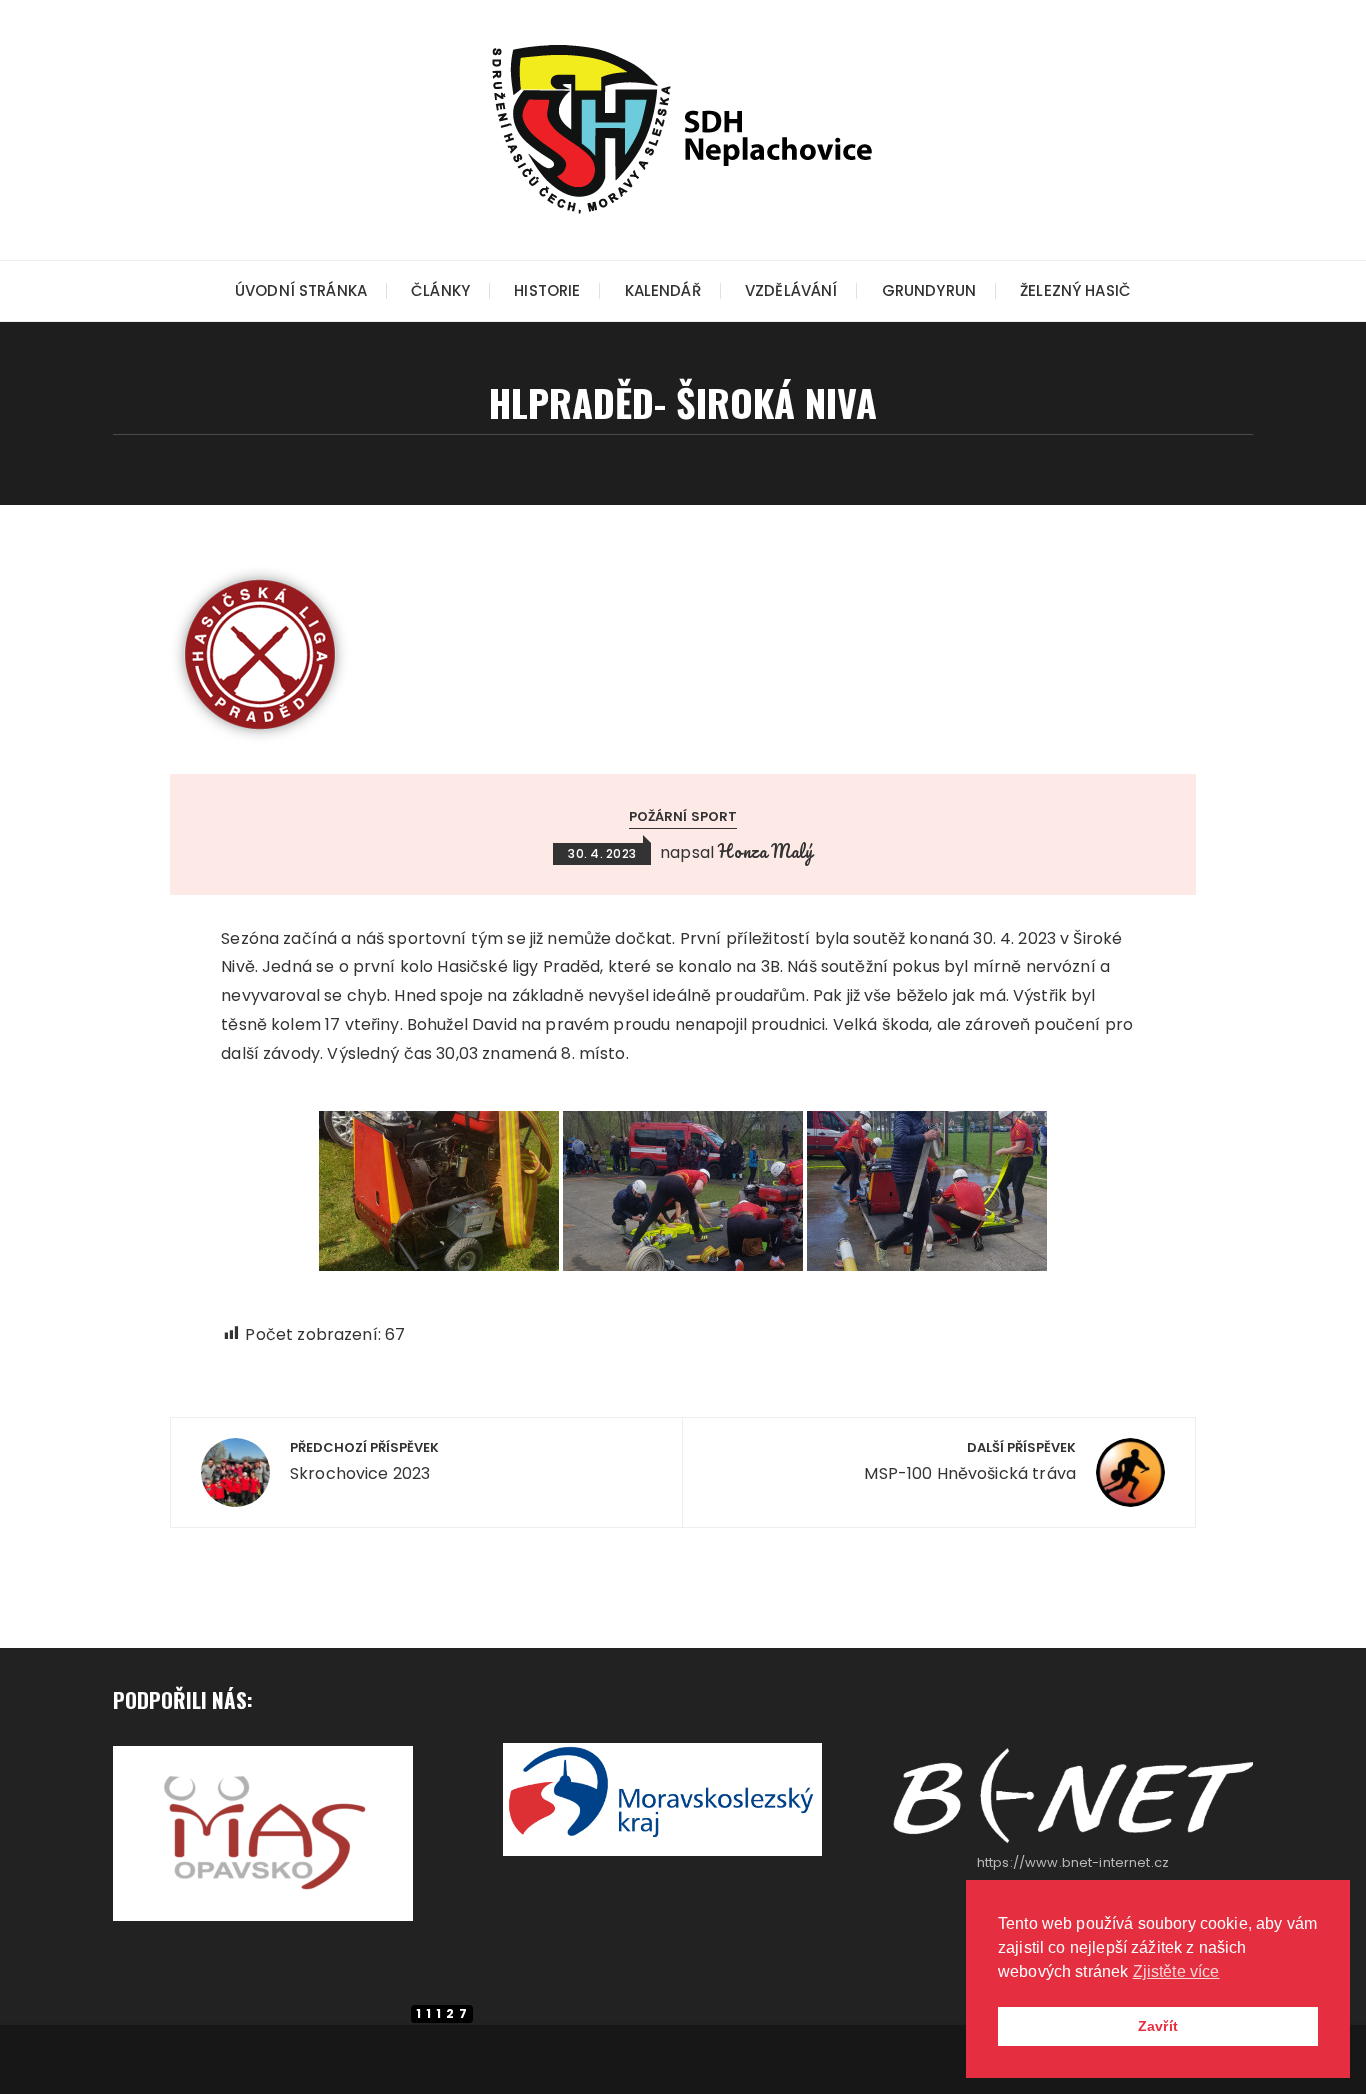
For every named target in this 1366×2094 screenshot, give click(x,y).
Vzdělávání (791, 290)
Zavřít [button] (1158, 2026)
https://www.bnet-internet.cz (1073, 1862)
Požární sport (683, 816)
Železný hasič (1075, 290)
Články (440, 290)
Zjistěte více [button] (1176, 1971)
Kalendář (663, 290)
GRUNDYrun (929, 290)
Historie (547, 290)
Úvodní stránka (301, 290)
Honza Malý (765, 851)
